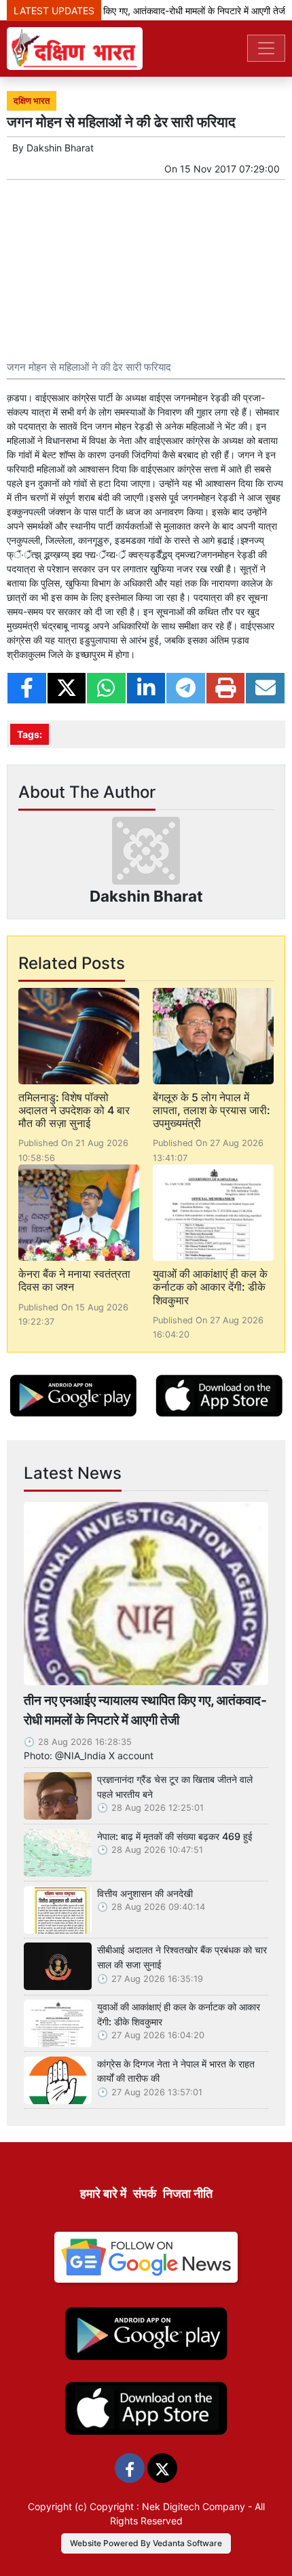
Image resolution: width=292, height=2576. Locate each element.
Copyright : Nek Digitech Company (167, 2506)
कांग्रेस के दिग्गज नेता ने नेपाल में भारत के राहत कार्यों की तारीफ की (176, 2071)
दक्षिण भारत (32, 101)
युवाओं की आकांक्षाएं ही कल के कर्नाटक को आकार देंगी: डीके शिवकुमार (210, 1287)
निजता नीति (188, 2193)
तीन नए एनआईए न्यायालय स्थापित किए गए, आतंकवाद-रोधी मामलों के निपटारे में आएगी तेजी (145, 1710)
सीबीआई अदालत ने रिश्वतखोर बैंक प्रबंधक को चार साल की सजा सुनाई (182, 1957)
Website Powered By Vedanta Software (146, 2543)
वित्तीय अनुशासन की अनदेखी (145, 1893)
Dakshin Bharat (60, 148)
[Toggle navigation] (266, 48)
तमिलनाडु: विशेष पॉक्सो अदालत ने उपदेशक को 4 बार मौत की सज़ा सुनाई (74, 1110)
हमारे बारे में (103, 2193)
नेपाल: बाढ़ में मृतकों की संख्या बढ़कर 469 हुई (175, 1836)
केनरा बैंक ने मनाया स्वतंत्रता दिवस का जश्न (74, 1280)
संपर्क (145, 2193)
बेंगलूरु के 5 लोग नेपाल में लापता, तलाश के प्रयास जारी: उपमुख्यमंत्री (212, 1110)
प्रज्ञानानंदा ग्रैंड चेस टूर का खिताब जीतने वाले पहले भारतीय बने (175, 1787)
